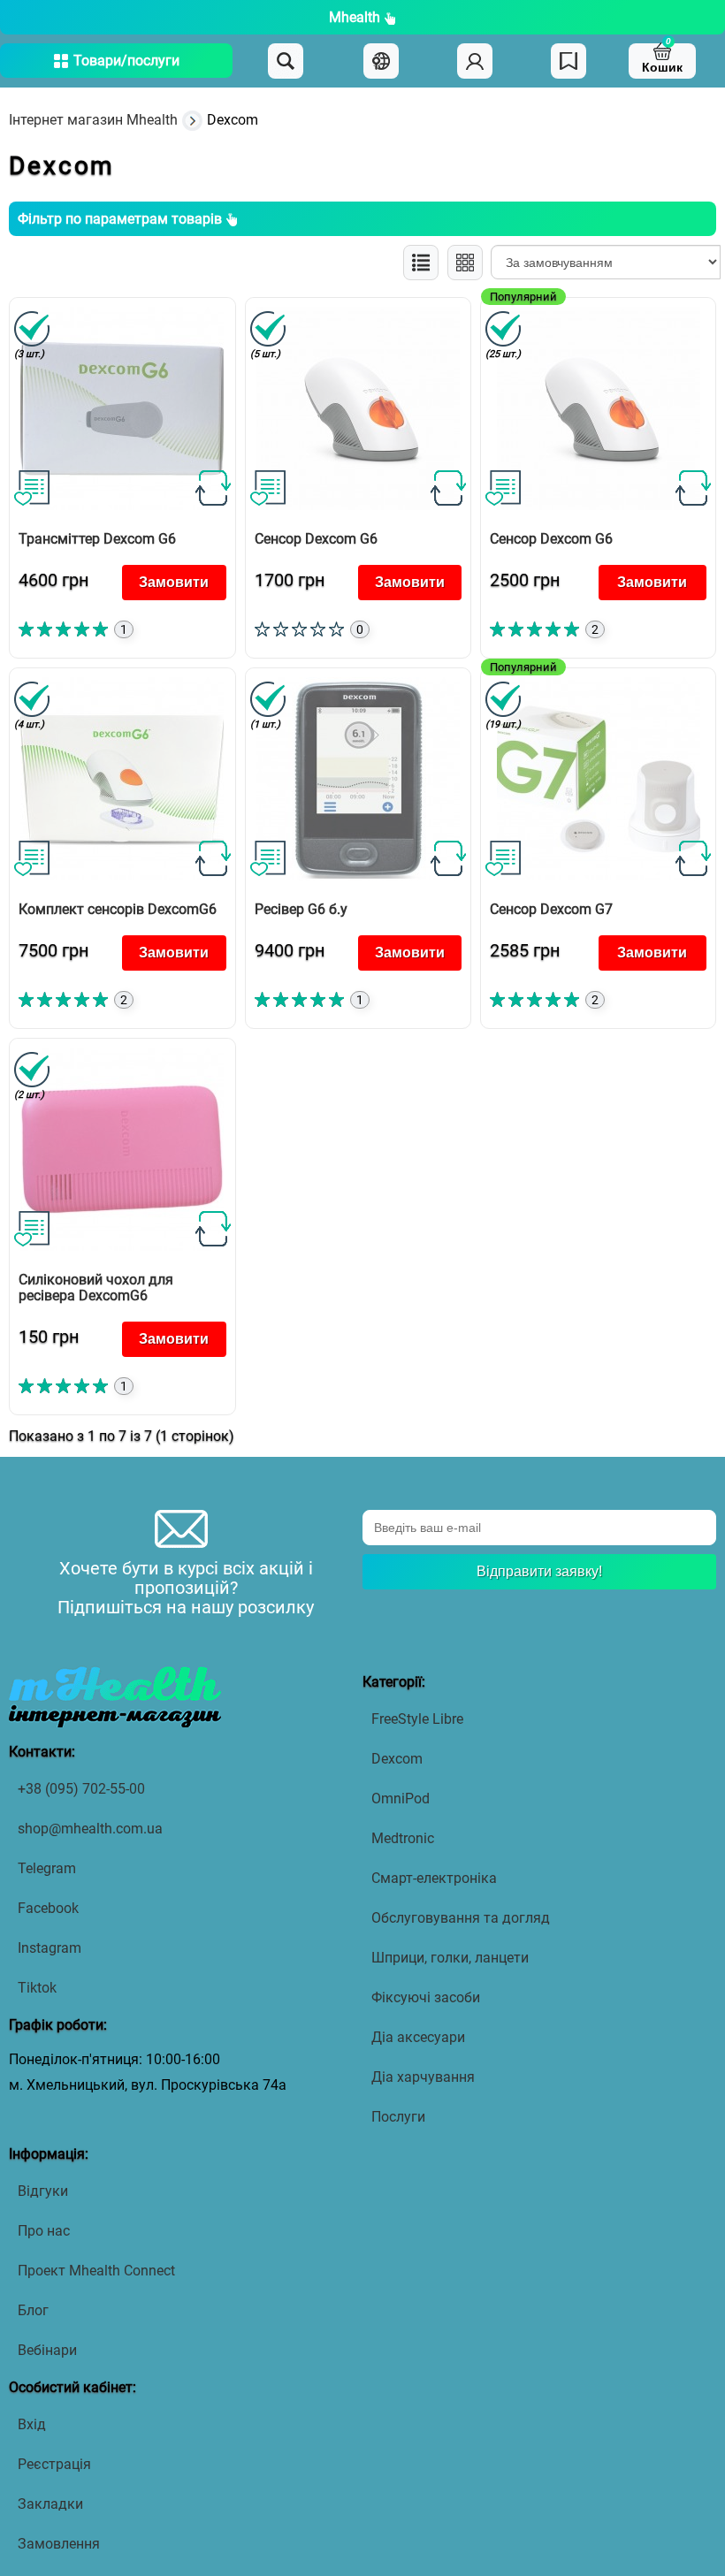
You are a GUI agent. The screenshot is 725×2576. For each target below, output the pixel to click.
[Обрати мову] (381, 61)
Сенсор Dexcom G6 (316, 539)
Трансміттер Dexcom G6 (97, 539)
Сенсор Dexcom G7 (551, 909)
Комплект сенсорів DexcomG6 (118, 909)
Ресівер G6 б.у (301, 909)
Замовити (174, 582)
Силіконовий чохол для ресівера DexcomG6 (96, 1288)
